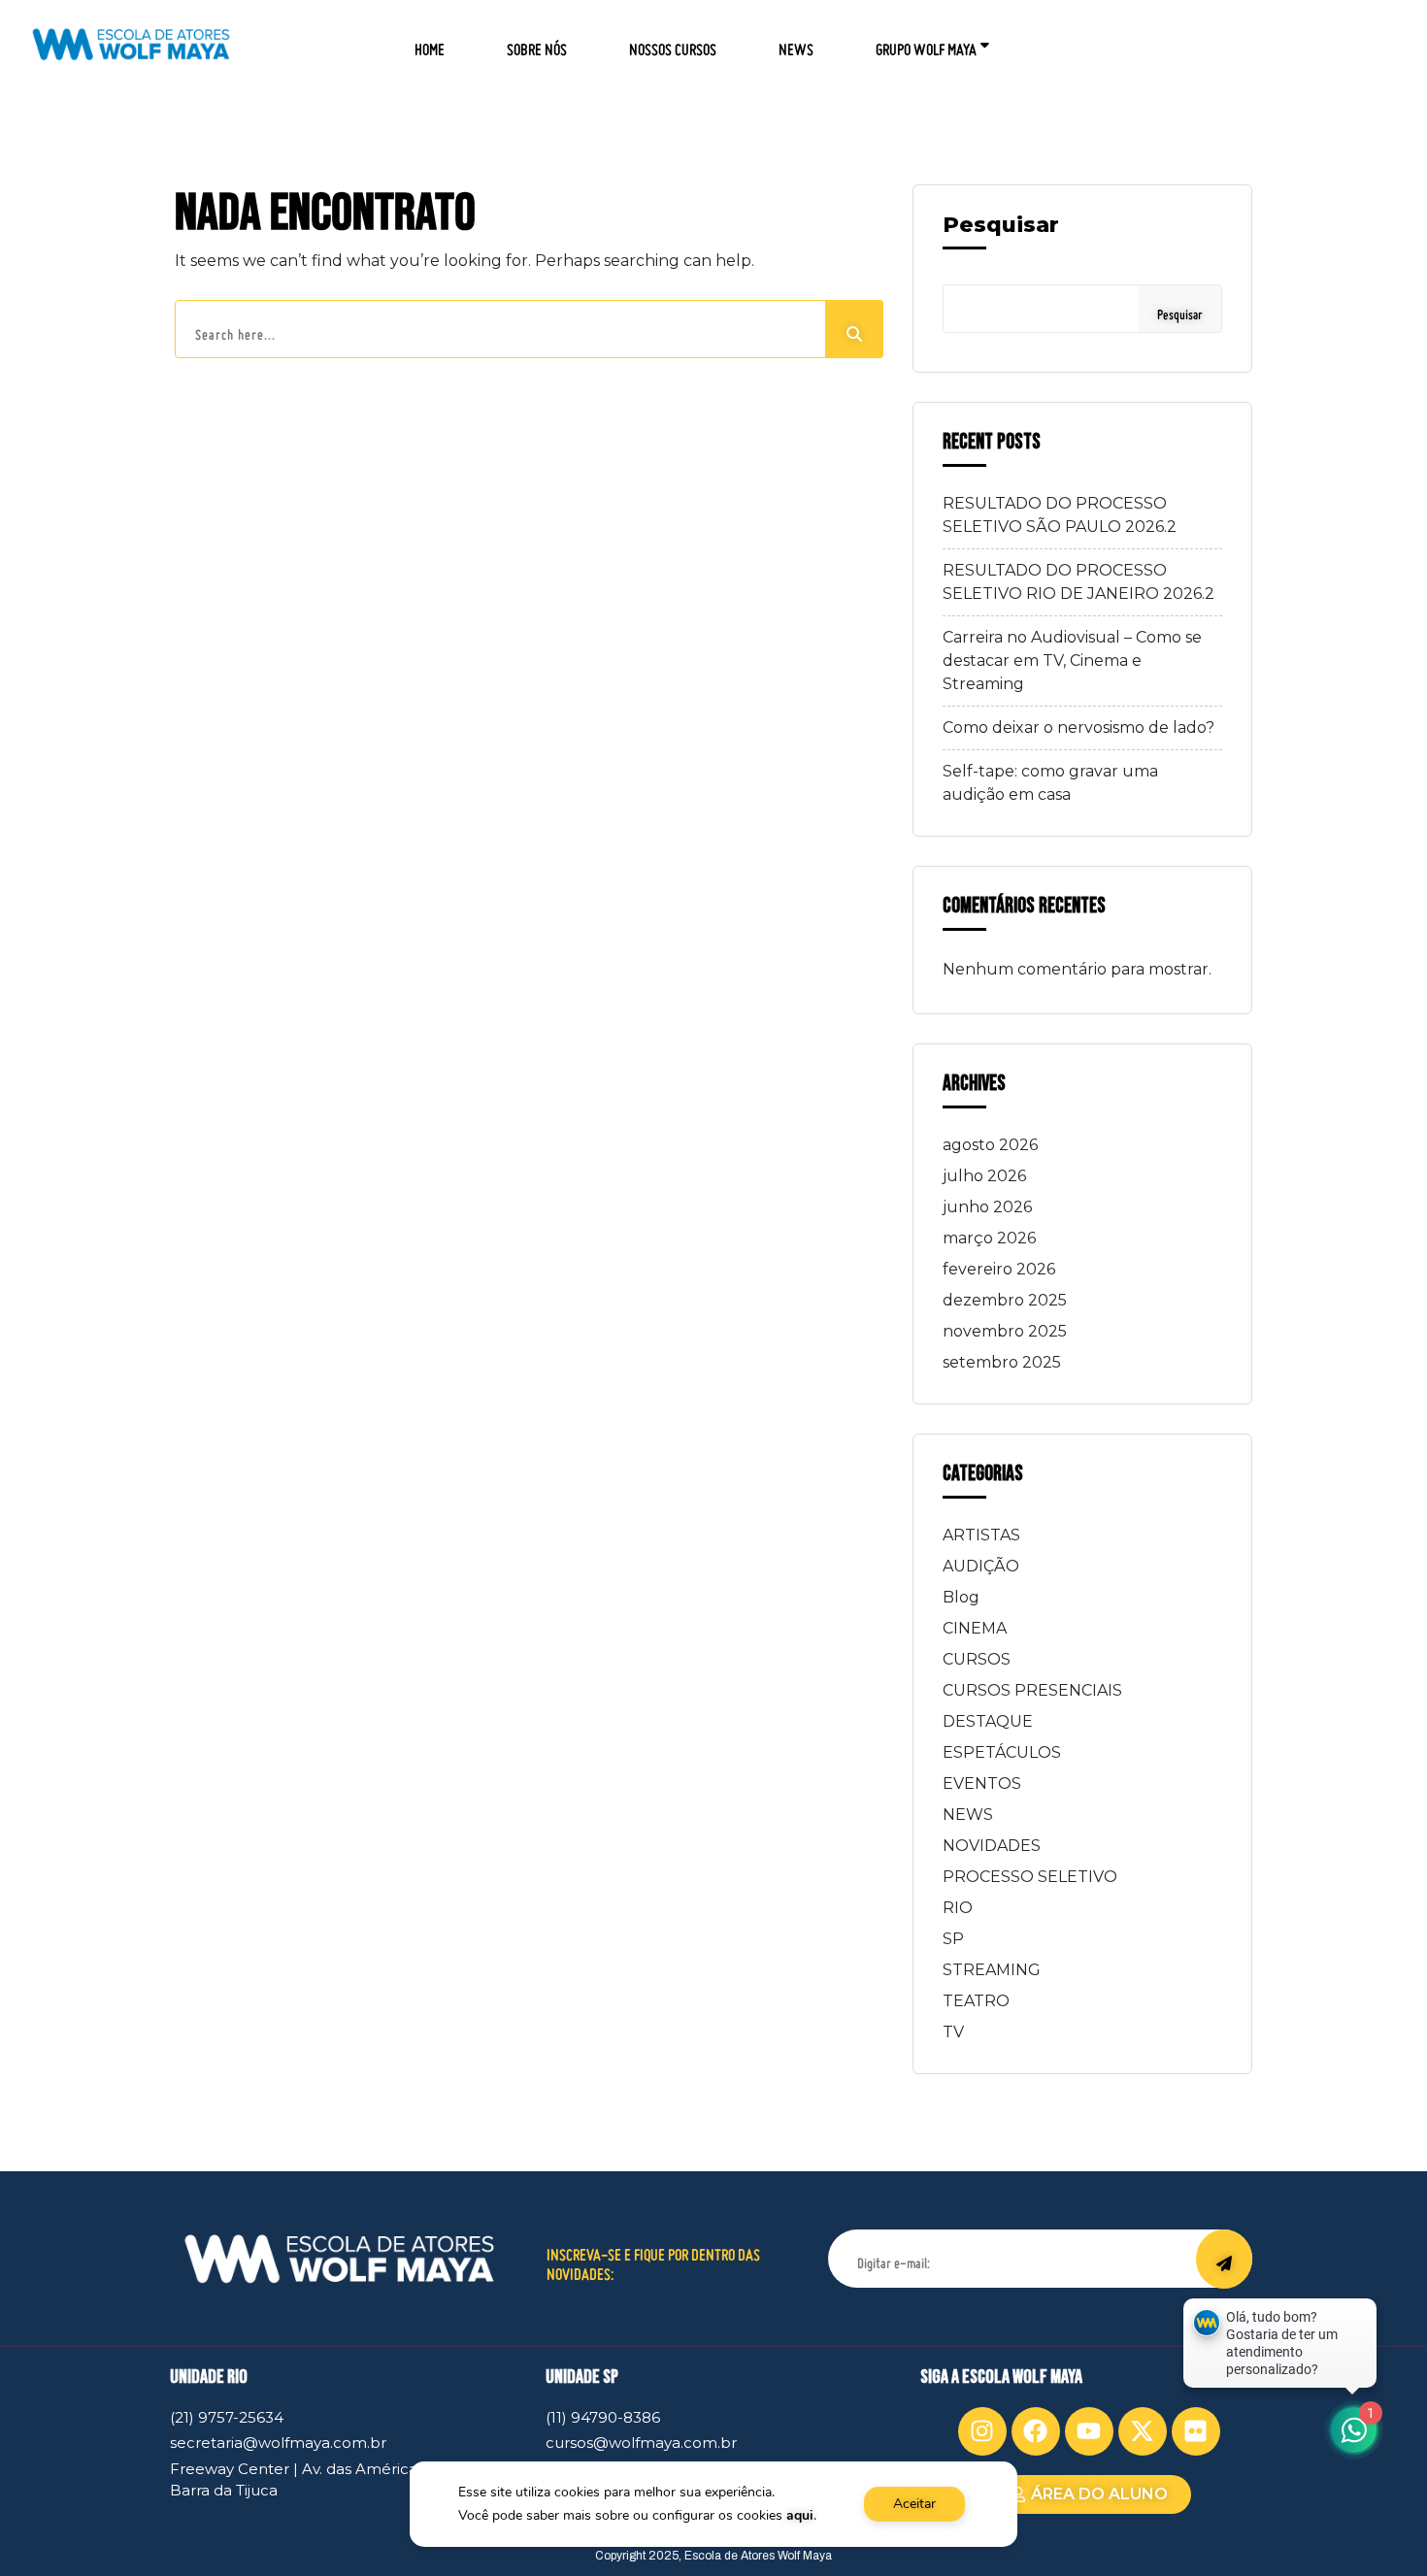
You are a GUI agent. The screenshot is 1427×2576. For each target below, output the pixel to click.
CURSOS (977, 1659)
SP (953, 1939)
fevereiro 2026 (999, 1269)
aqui (800, 2515)
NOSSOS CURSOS (673, 43)
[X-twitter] (1143, 2431)
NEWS (796, 43)
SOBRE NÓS (537, 43)
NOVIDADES (992, 1846)
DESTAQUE (988, 1721)
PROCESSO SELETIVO (1030, 1877)
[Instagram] (982, 2431)
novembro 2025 (1005, 1331)
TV (953, 2032)
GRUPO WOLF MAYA (926, 43)
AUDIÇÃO (981, 1566)
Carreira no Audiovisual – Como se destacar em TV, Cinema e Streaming (1072, 661)
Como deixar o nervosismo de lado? (1079, 727)
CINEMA (975, 1628)
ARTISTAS (981, 1535)
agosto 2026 (990, 1145)
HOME (430, 43)
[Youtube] (1089, 2431)
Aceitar (914, 2504)
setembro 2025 (1002, 1362)
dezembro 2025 (1005, 1300)
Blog (961, 1597)
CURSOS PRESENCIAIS (1032, 1690)
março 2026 (989, 1238)
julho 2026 (984, 1176)
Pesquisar (1001, 225)
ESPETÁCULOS (1002, 1752)
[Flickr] (1196, 2431)
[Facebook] (1036, 2431)
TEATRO (976, 2001)
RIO (958, 1908)
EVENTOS (982, 1783)
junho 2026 (987, 1207)
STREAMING (992, 1970)
